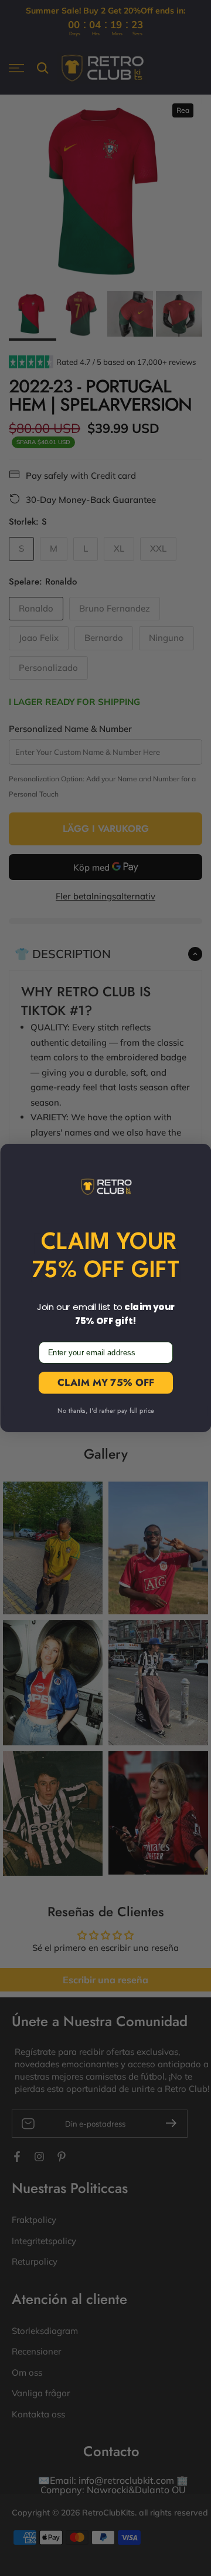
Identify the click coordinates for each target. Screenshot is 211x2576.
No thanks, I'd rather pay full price (106, 1411)
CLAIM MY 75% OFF (105, 1383)
